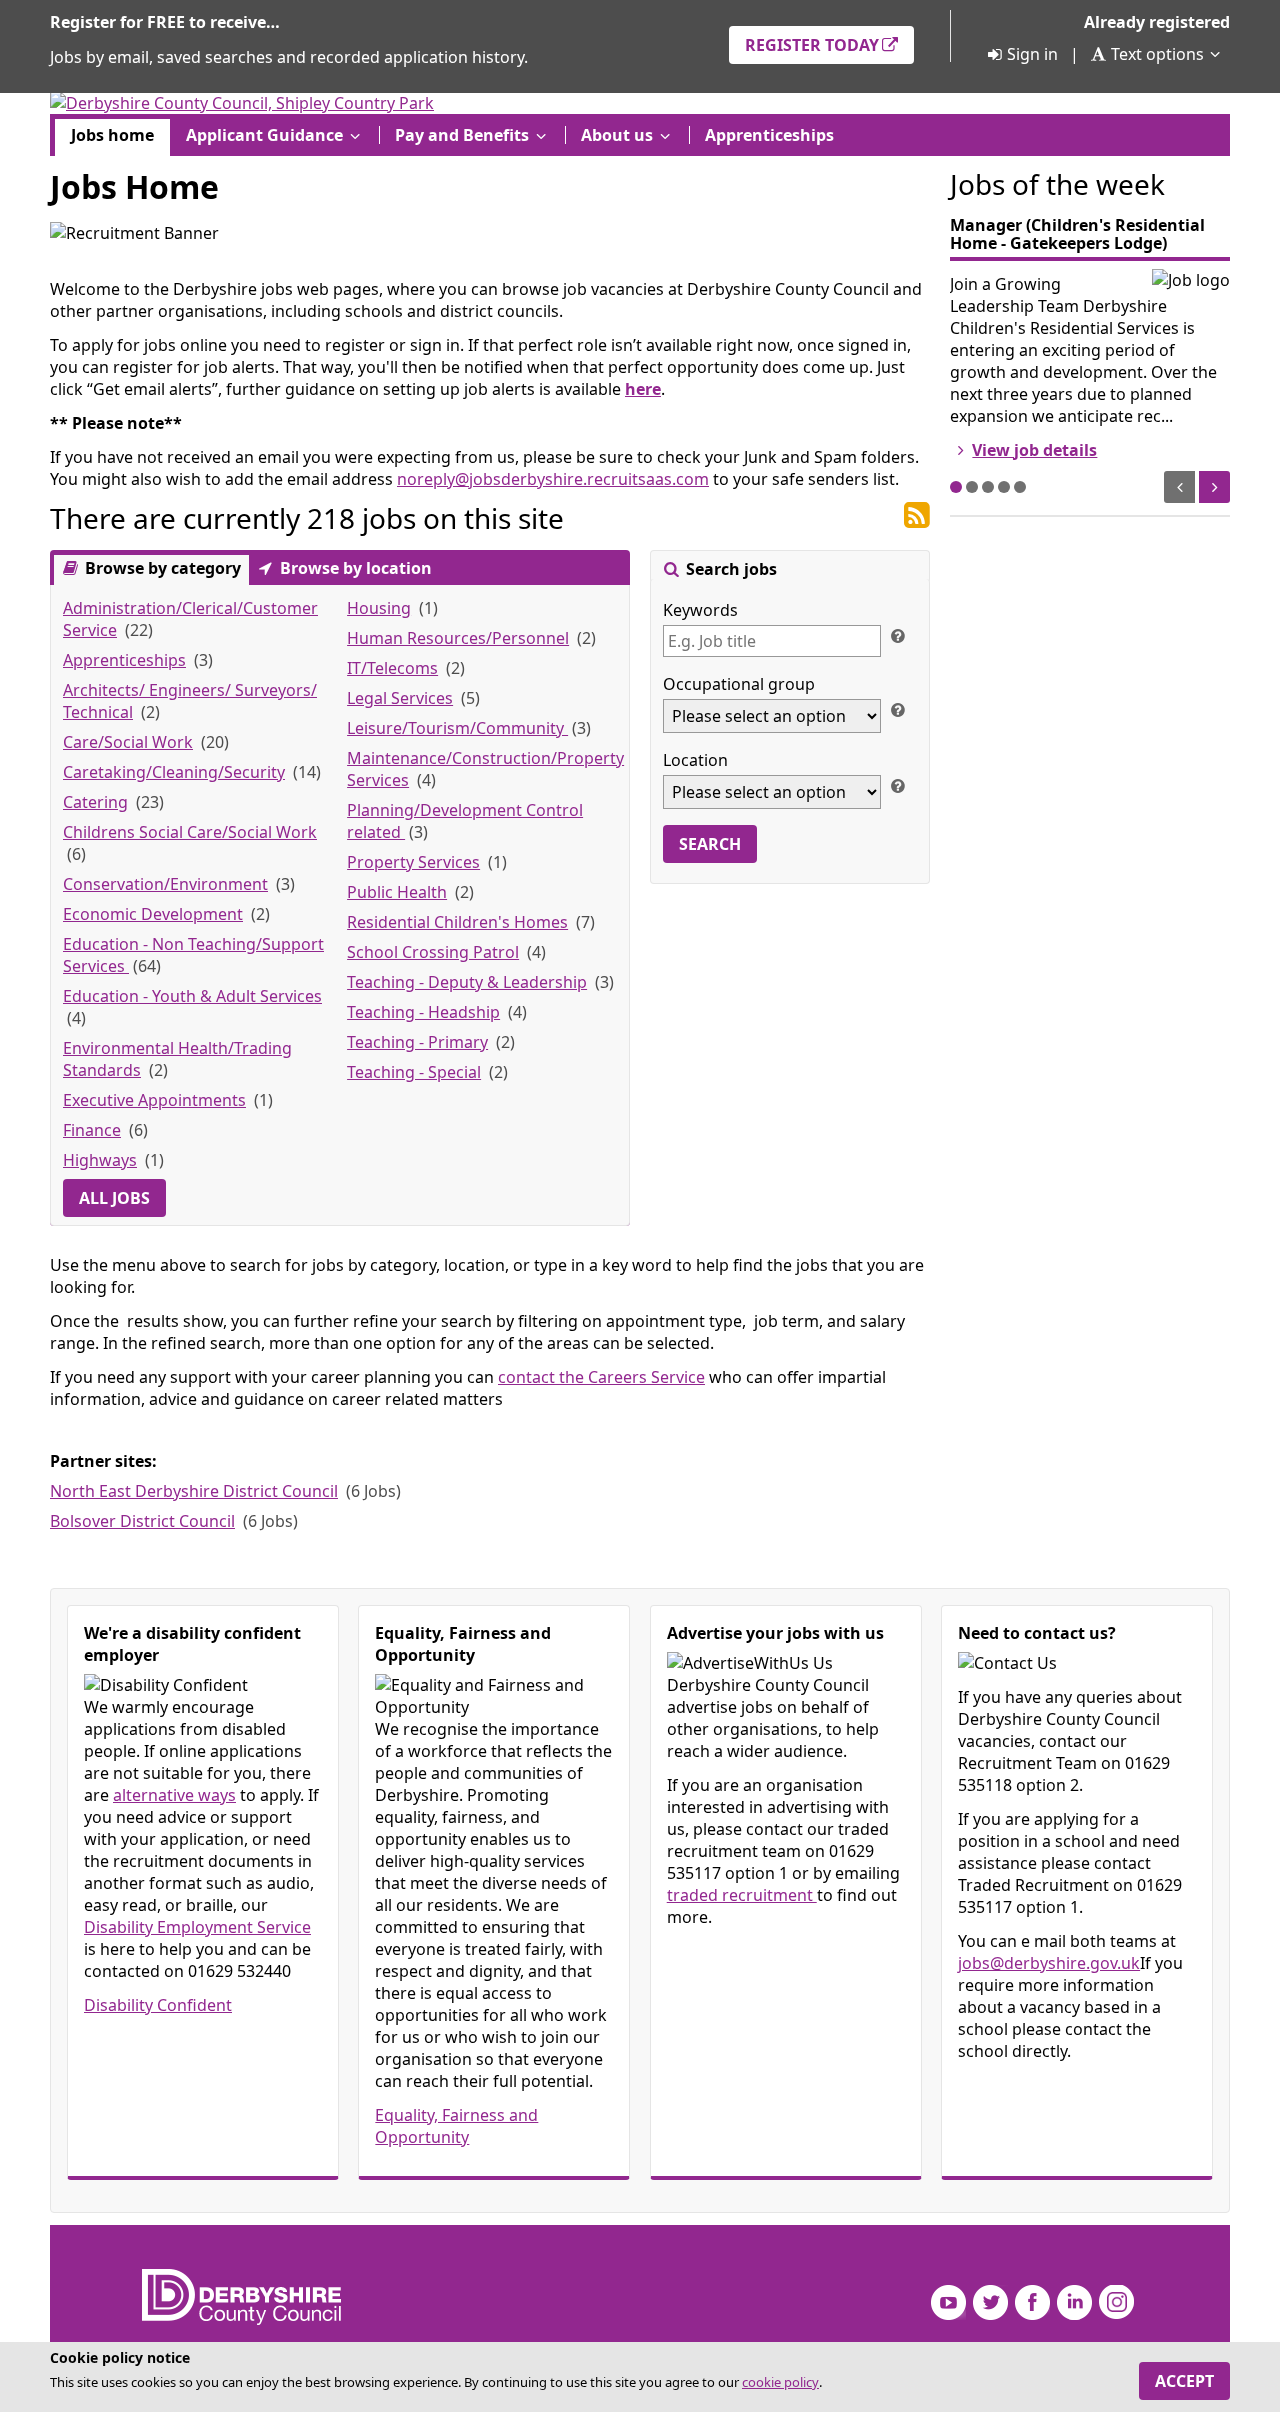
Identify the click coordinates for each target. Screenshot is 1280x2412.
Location (695, 760)
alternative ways (174, 1795)
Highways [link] (100, 1160)
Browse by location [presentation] (354, 568)
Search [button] (710, 844)
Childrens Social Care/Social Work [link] (190, 832)
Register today (812, 45)
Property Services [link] (413, 862)
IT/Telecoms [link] (392, 668)
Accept (1184, 2381)
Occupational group (739, 684)
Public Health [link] (397, 892)
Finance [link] (92, 1130)
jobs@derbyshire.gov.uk (1049, 1963)
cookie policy (780, 2382)
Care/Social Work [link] (128, 742)
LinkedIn (1074, 2302)
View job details (1034, 450)
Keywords (700, 610)
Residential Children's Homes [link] (457, 922)
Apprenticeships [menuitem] (769, 135)
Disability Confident (158, 2005)
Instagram (1116, 2302)
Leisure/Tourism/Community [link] (457, 728)
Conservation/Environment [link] (165, 884)
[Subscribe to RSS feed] (917, 516)
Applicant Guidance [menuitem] (264, 135)
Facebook (1032, 2302)
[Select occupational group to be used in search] (897, 709)
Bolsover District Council (142, 1521)
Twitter (990, 2302)
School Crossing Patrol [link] (433, 952)
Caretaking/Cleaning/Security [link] (174, 772)
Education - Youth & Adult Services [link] (192, 996)
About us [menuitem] (617, 135)
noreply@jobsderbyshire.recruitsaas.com (553, 479)
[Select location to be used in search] (897, 785)
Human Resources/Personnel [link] (458, 638)
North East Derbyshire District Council (194, 1491)
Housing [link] (379, 608)
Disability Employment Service (197, 1927)
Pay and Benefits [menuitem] (462, 135)
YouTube (948, 2302)
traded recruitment (742, 1895)
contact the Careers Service (601, 1377)
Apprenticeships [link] (124, 660)
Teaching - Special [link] (414, 1072)
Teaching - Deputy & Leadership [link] (467, 982)
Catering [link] (95, 802)
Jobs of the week (1057, 184)
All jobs (114, 1198)
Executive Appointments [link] (154, 1100)
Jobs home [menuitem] (112, 135)
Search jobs (729, 569)
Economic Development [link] (153, 914)
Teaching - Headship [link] (423, 1012)
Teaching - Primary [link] (417, 1042)
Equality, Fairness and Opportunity (456, 2126)
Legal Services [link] (400, 698)
